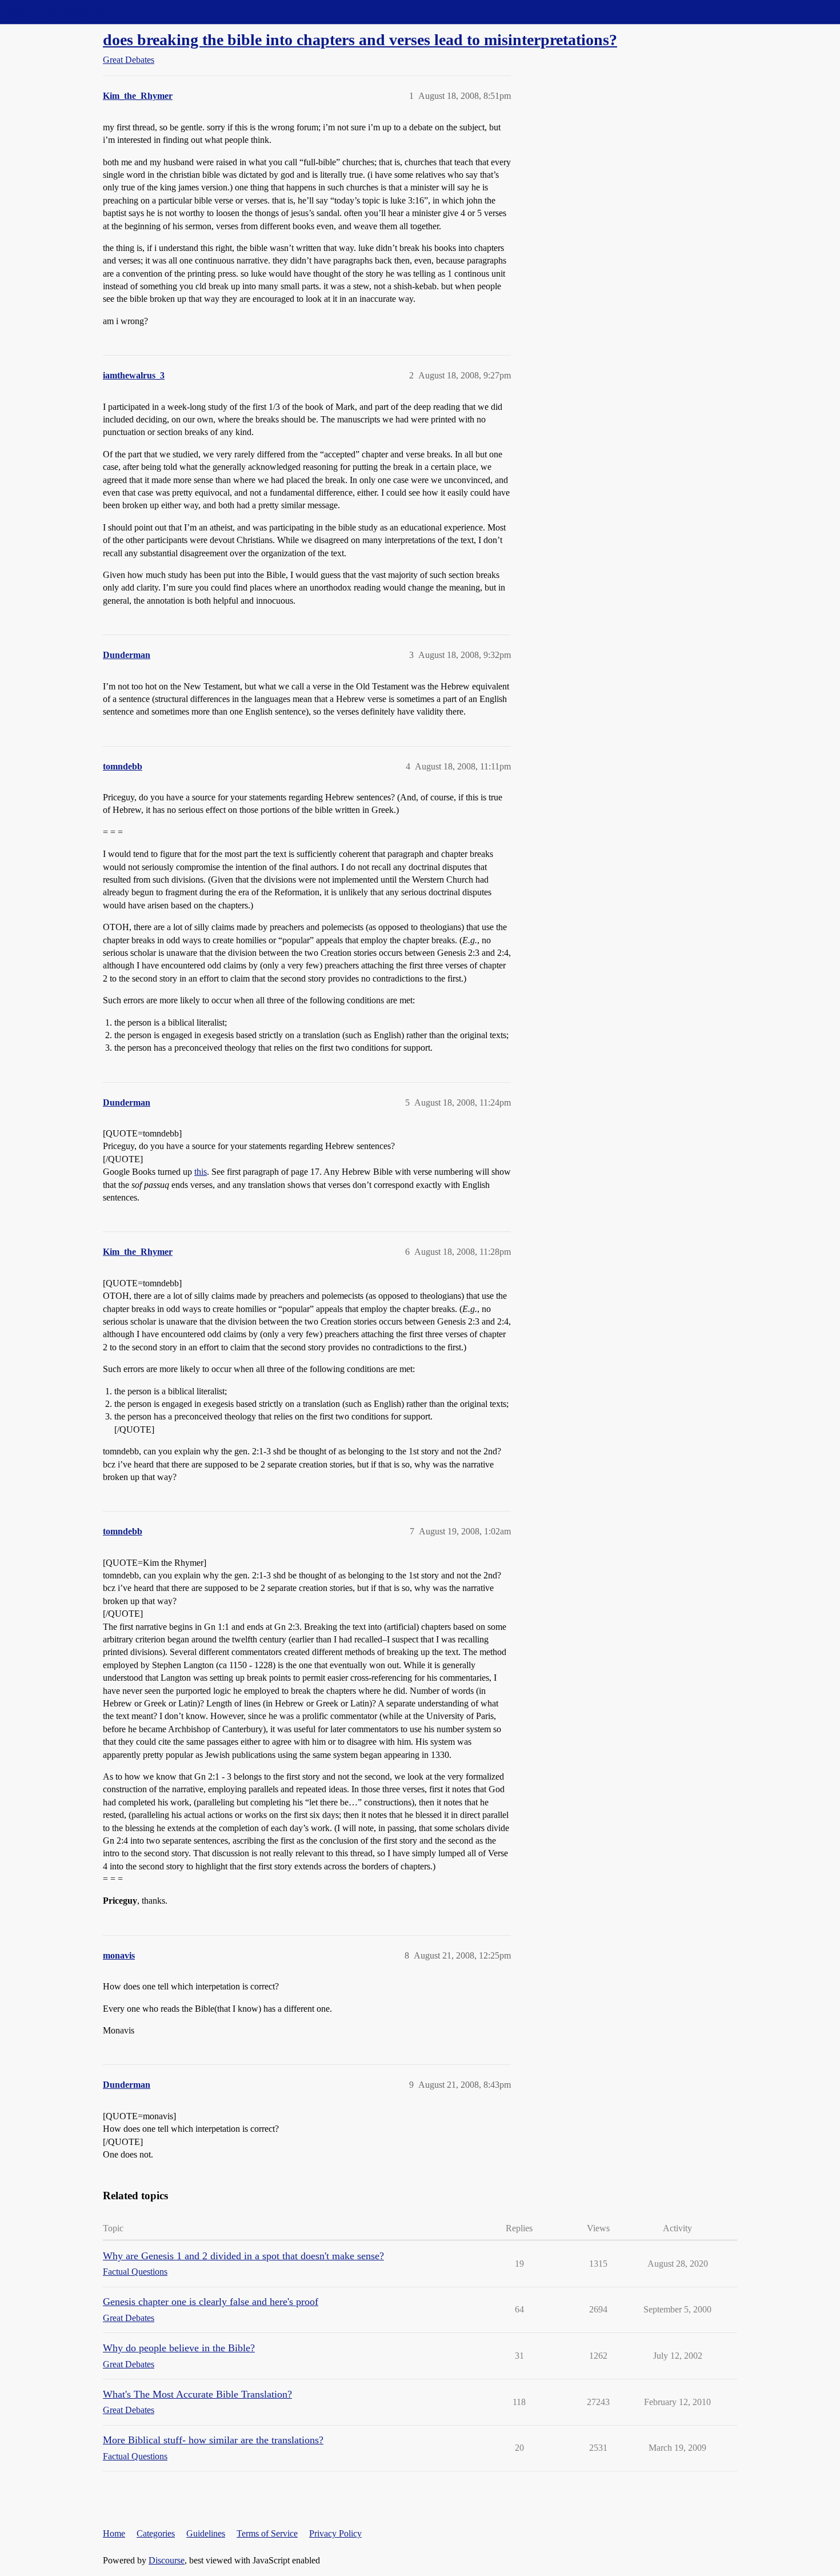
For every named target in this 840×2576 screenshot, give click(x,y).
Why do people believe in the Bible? (179, 2348)
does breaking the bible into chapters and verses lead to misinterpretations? (360, 40)
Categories (156, 2533)
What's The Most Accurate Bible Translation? (197, 2394)
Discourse (167, 2560)
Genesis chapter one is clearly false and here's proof (211, 2302)
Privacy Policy (335, 2533)
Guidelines (206, 2533)
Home (114, 2533)
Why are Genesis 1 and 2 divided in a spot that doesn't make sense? (243, 2256)
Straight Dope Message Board (60, 12)
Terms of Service (267, 2533)
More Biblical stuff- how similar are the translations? (213, 2440)
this (201, 1172)
